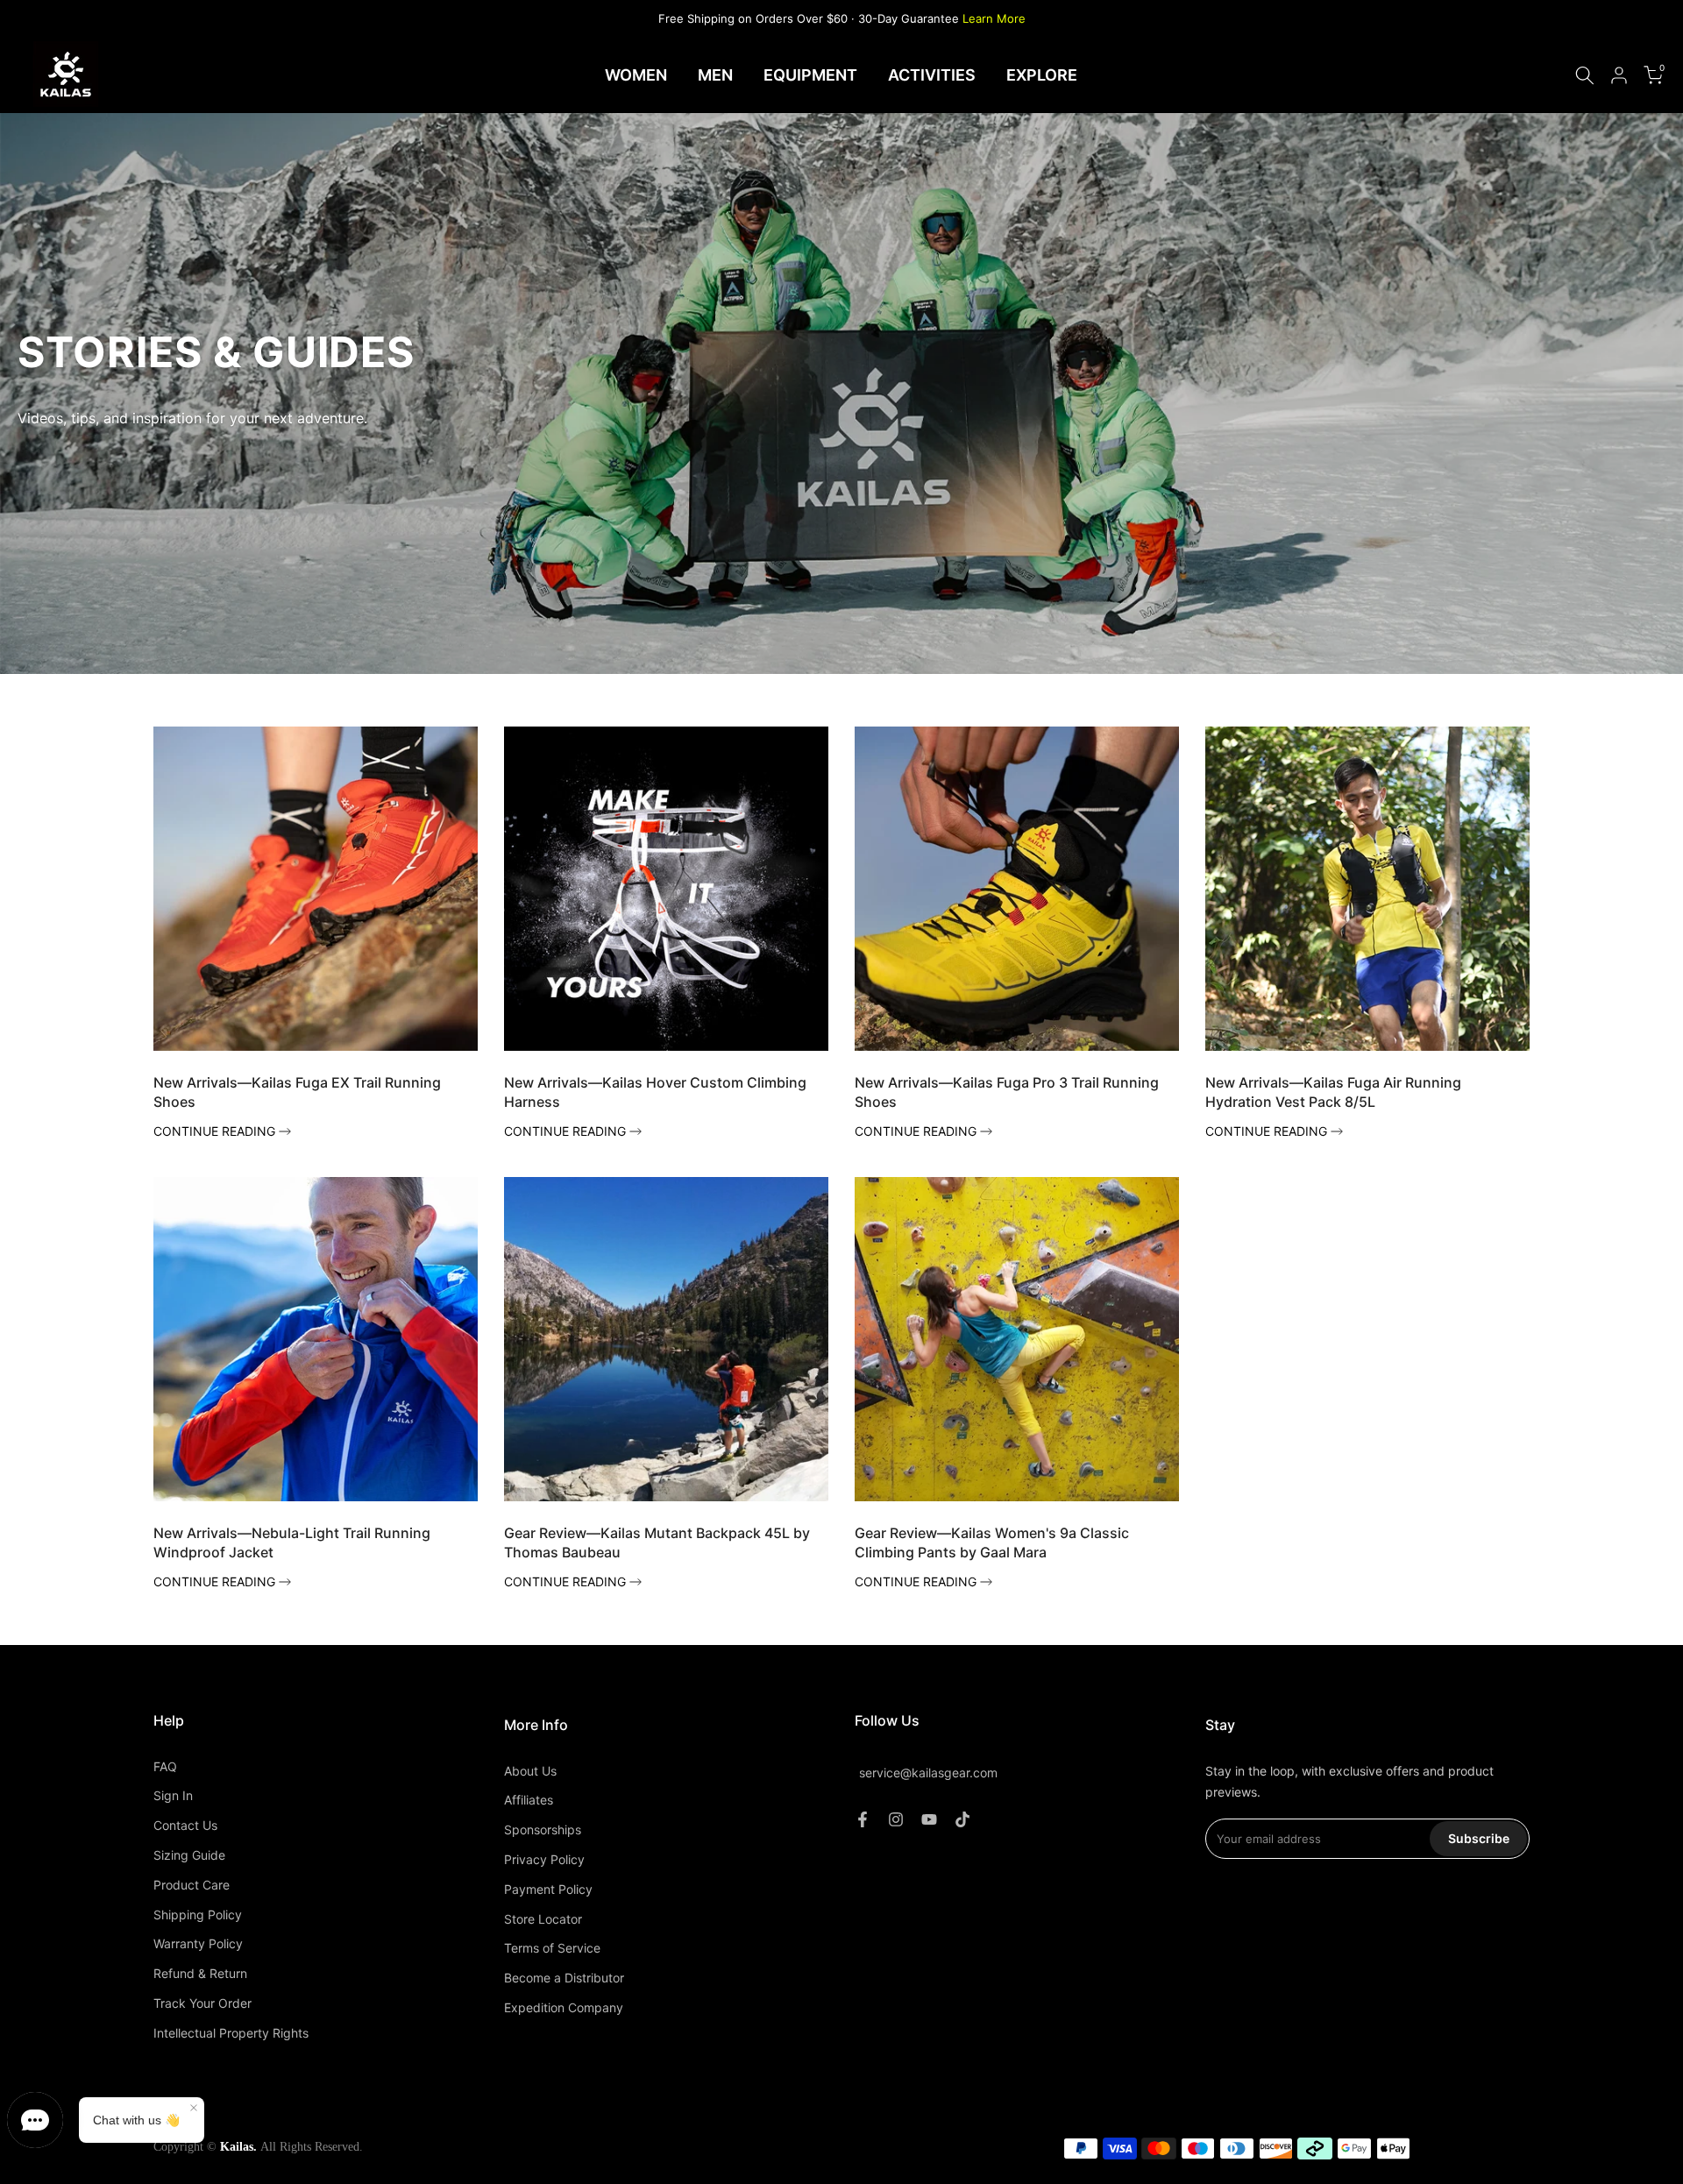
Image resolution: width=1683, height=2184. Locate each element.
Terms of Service (552, 1948)
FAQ (165, 1766)
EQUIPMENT (810, 75)
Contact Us (185, 1825)
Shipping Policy (198, 1915)
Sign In (173, 1795)
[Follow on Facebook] (863, 1819)
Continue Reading (216, 1131)
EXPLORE (1042, 75)
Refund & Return (200, 1973)
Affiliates (529, 1800)
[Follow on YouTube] (929, 1819)
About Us (530, 1771)
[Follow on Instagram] (896, 1819)
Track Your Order (202, 2003)
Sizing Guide (189, 1855)
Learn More (994, 18)
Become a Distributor (564, 1978)
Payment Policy (548, 1889)
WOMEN (636, 75)
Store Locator (543, 1919)
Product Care (192, 1885)
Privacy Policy (544, 1859)
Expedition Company (564, 2007)
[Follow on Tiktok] (962, 1819)
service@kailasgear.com (928, 1773)
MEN (715, 75)
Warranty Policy (198, 1943)
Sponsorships (543, 1829)
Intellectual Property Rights (231, 2033)
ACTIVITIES (932, 75)
